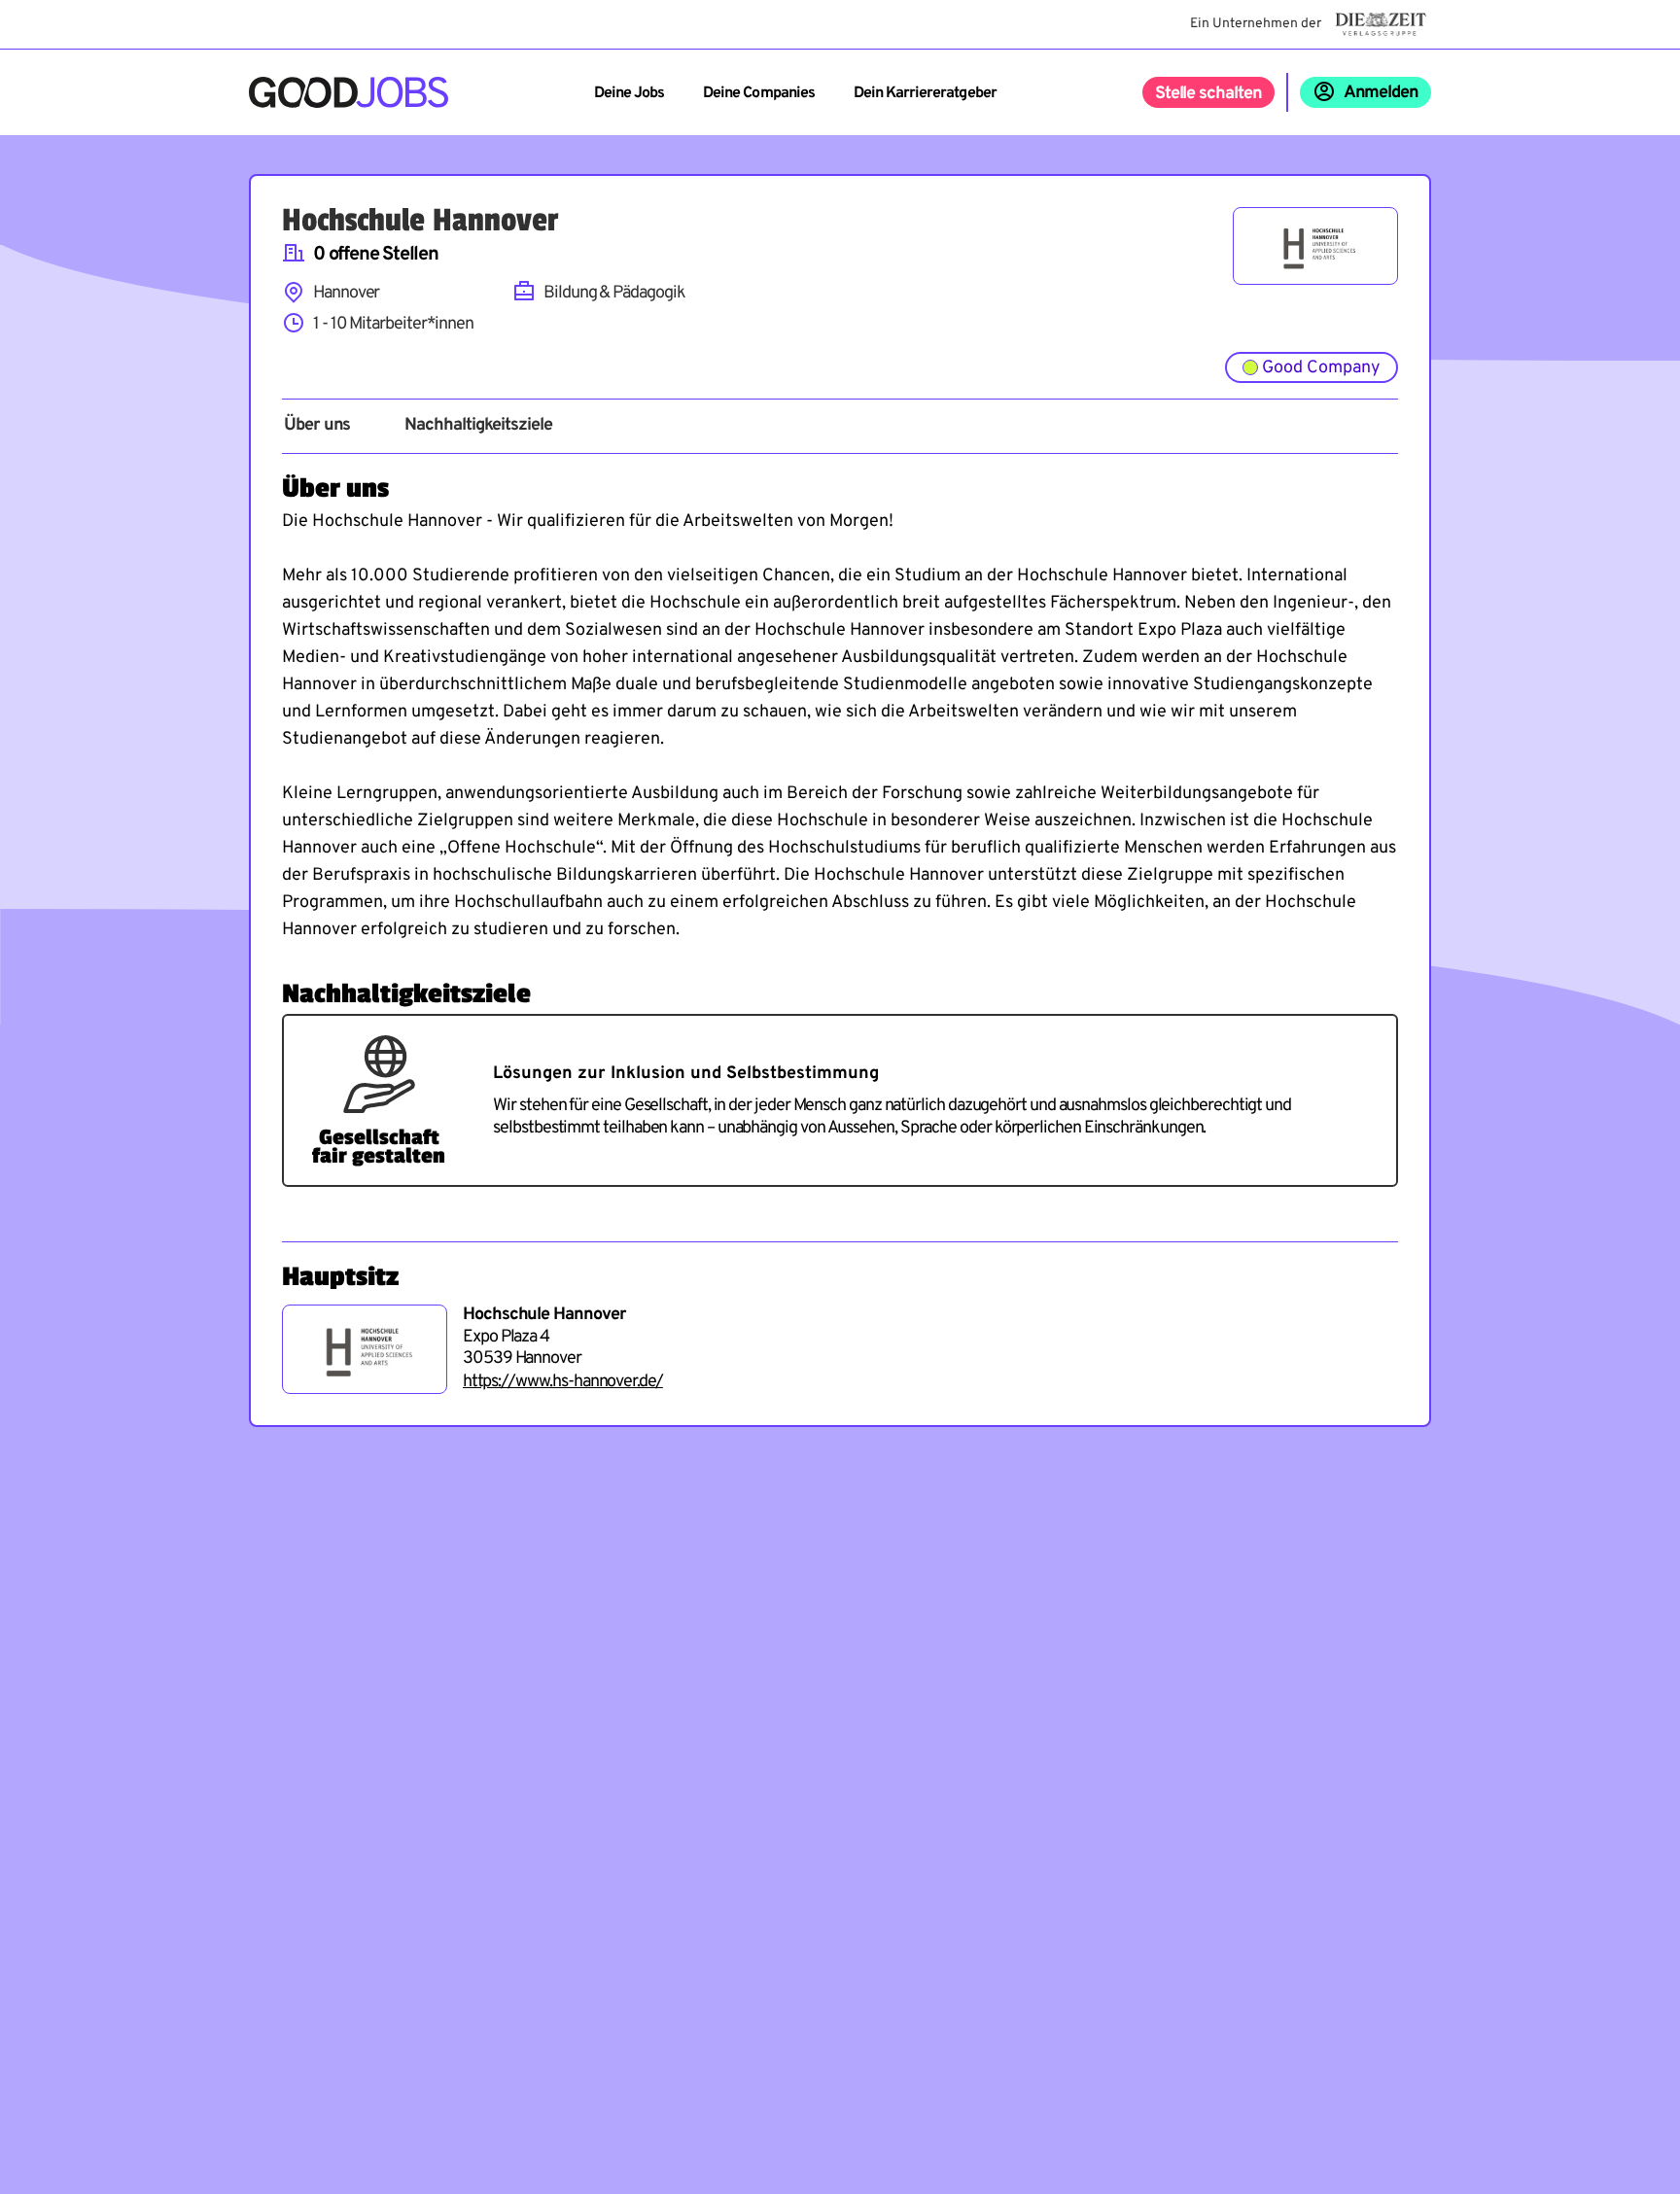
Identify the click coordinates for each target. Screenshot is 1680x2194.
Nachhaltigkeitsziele (478, 426)
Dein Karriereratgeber (925, 93)
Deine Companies (759, 93)
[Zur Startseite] (349, 92)
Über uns (317, 426)
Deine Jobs (629, 93)
